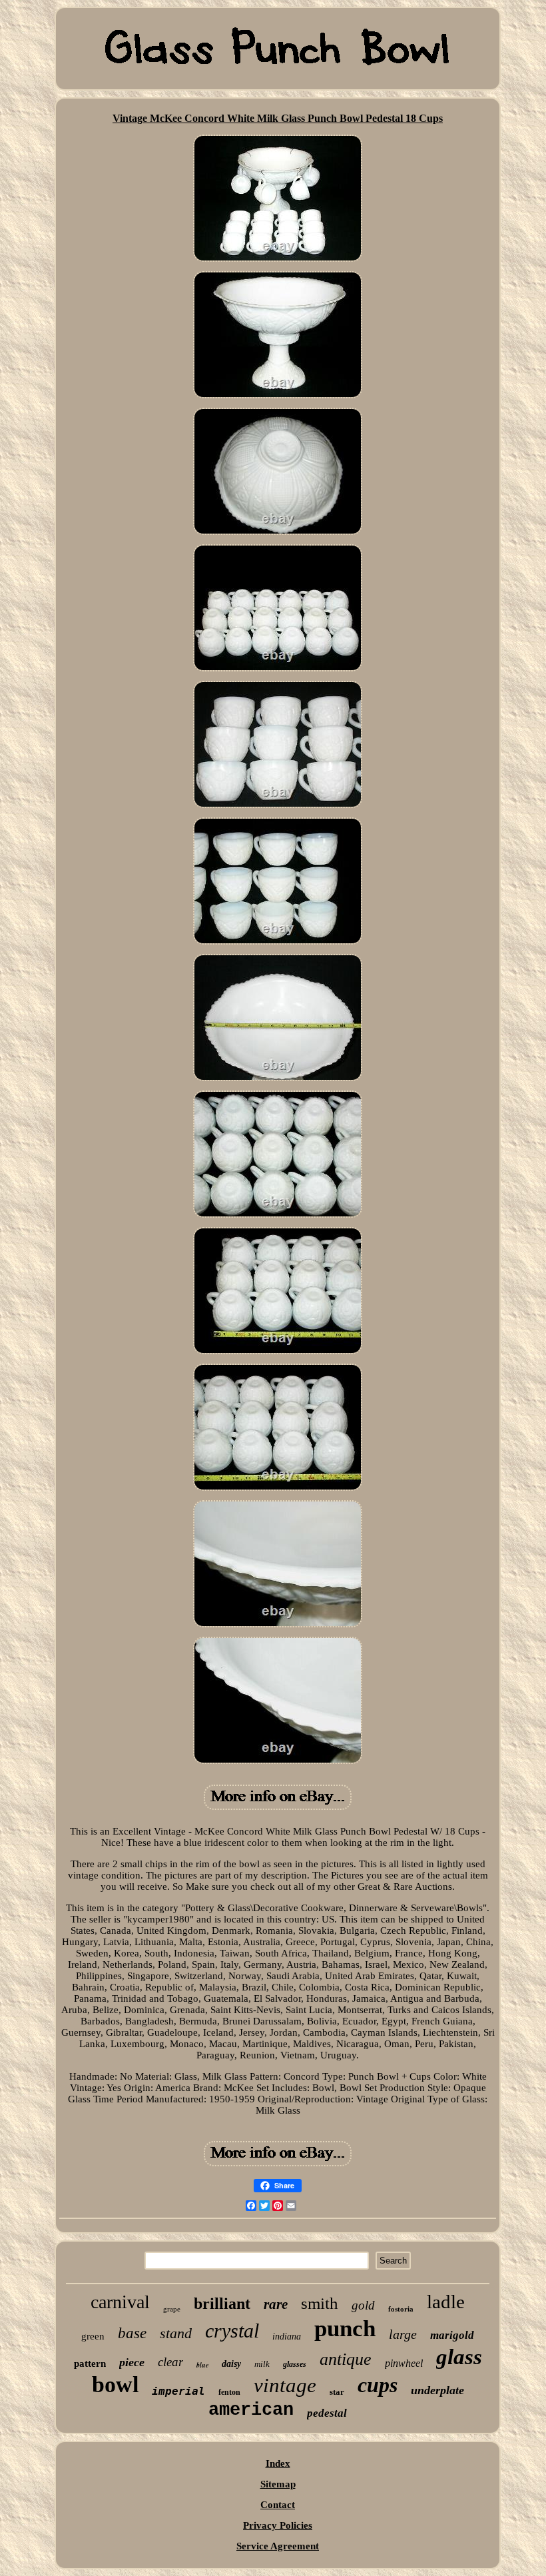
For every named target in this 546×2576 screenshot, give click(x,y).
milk (262, 2364)
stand (176, 2333)
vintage (285, 2385)
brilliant (222, 2304)
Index (278, 2463)
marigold (452, 2335)
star (337, 2392)
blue (202, 2365)
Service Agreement (278, 2546)
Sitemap (278, 2484)
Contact (278, 2505)
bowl (115, 2384)
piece (132, 2362)
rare (276, 2304)
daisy (231, 2364)
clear (170, 2362)
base (132, 2333)
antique (346, 2359)
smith (320, 2303)
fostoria (401, 2309)
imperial (178, 2391)
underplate (437, 2390)
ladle (446, 2302)
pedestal (327, 2413)
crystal (232, 2331)
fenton (229, 2392)
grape (172, 2309)
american (251, 2410)
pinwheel (404, 2363)
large (403, 2334)
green (93, 2336)
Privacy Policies (278, 2525)
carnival (120, 2302)
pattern (90, 2363)
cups (378, 2385)
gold (363, 2305)
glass (459, 2357)
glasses (295, 2364)
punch (345, 2329)
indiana (287, 2337)
